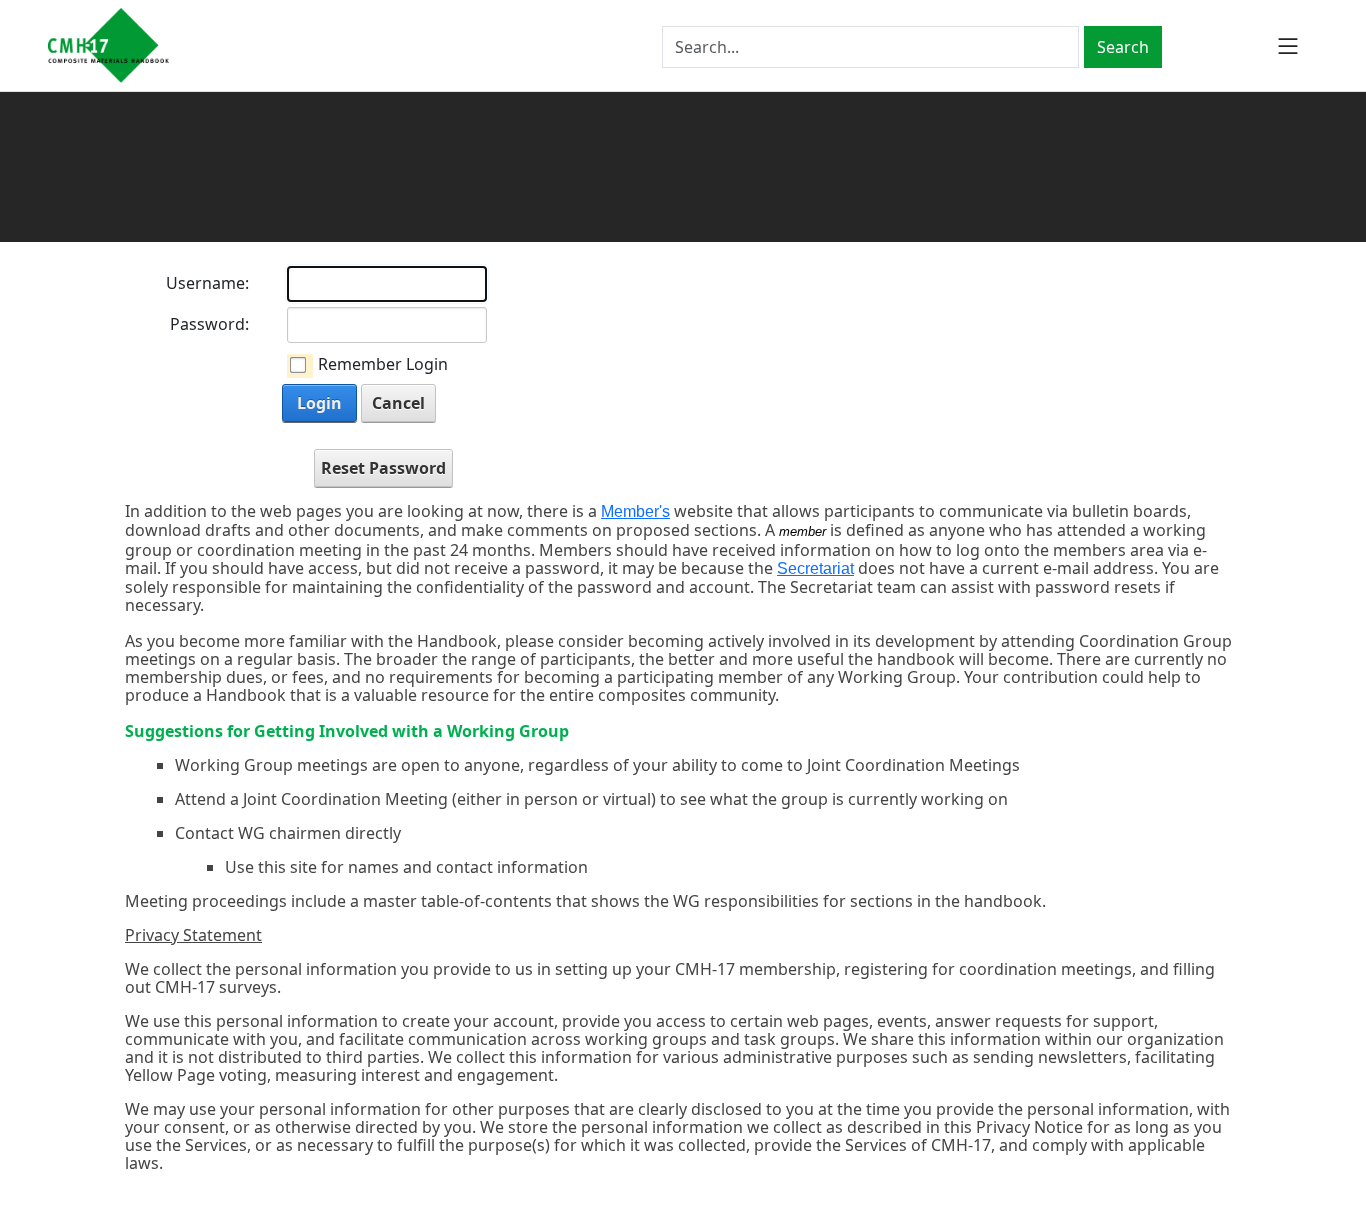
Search (1123, 47)
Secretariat (815, 568)
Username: (207, 283)
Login (319, 403)
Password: (209, 324)
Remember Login (383, 364)
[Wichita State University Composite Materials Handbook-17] (108, 45)
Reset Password (383, 468)
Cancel (398, 403)
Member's (635, 511)
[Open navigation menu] (1288, 46)
